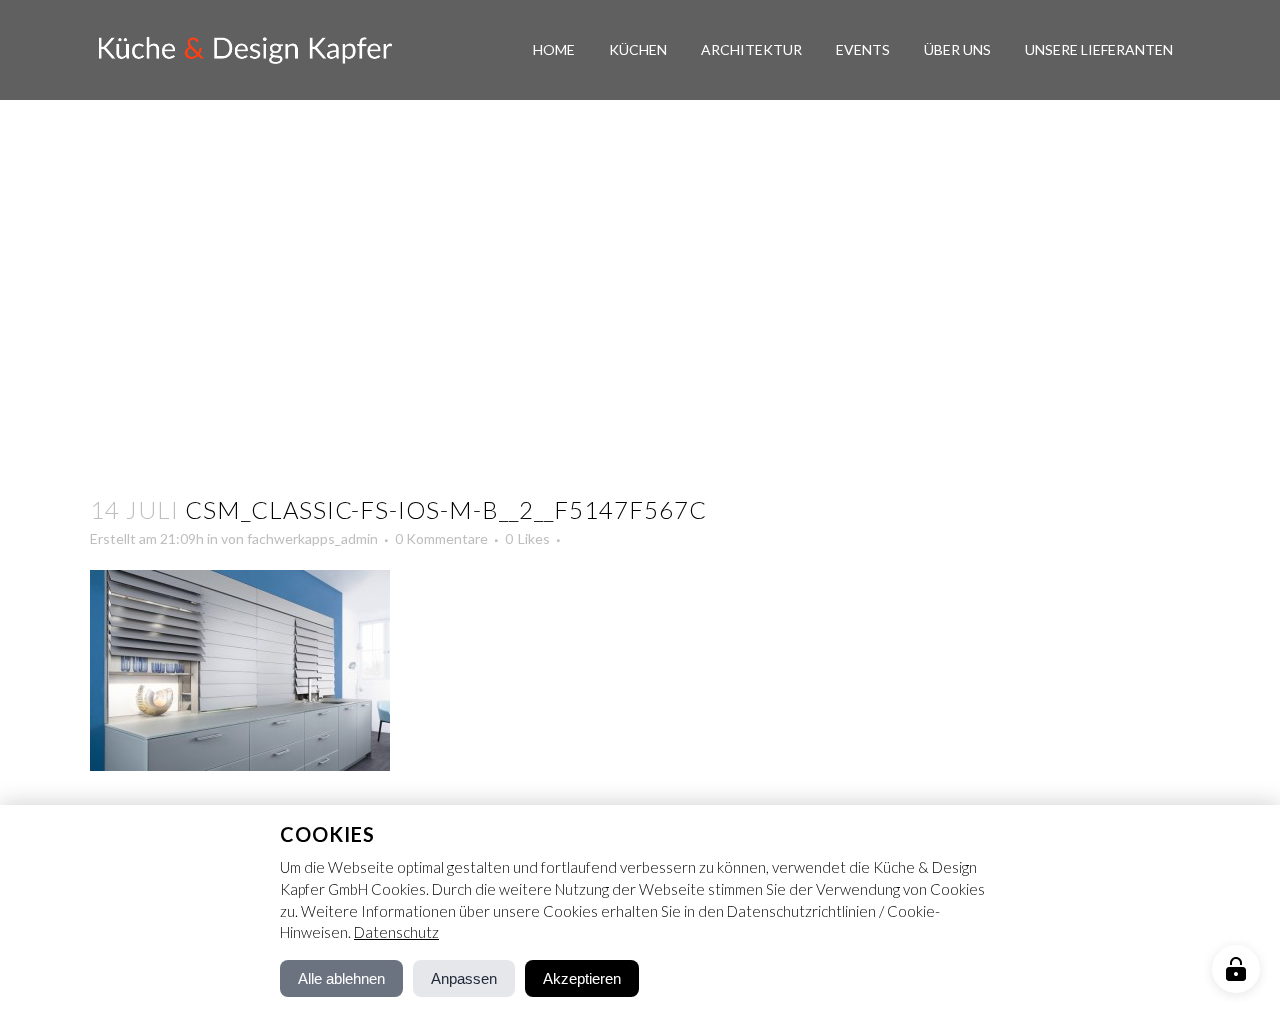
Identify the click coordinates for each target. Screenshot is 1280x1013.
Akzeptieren (582, 978)
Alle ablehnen (341, 978)
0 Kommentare (441, 538)
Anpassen (464, 978)
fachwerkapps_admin (312, 538)
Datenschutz (396, 932)
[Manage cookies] (1236, 969)
